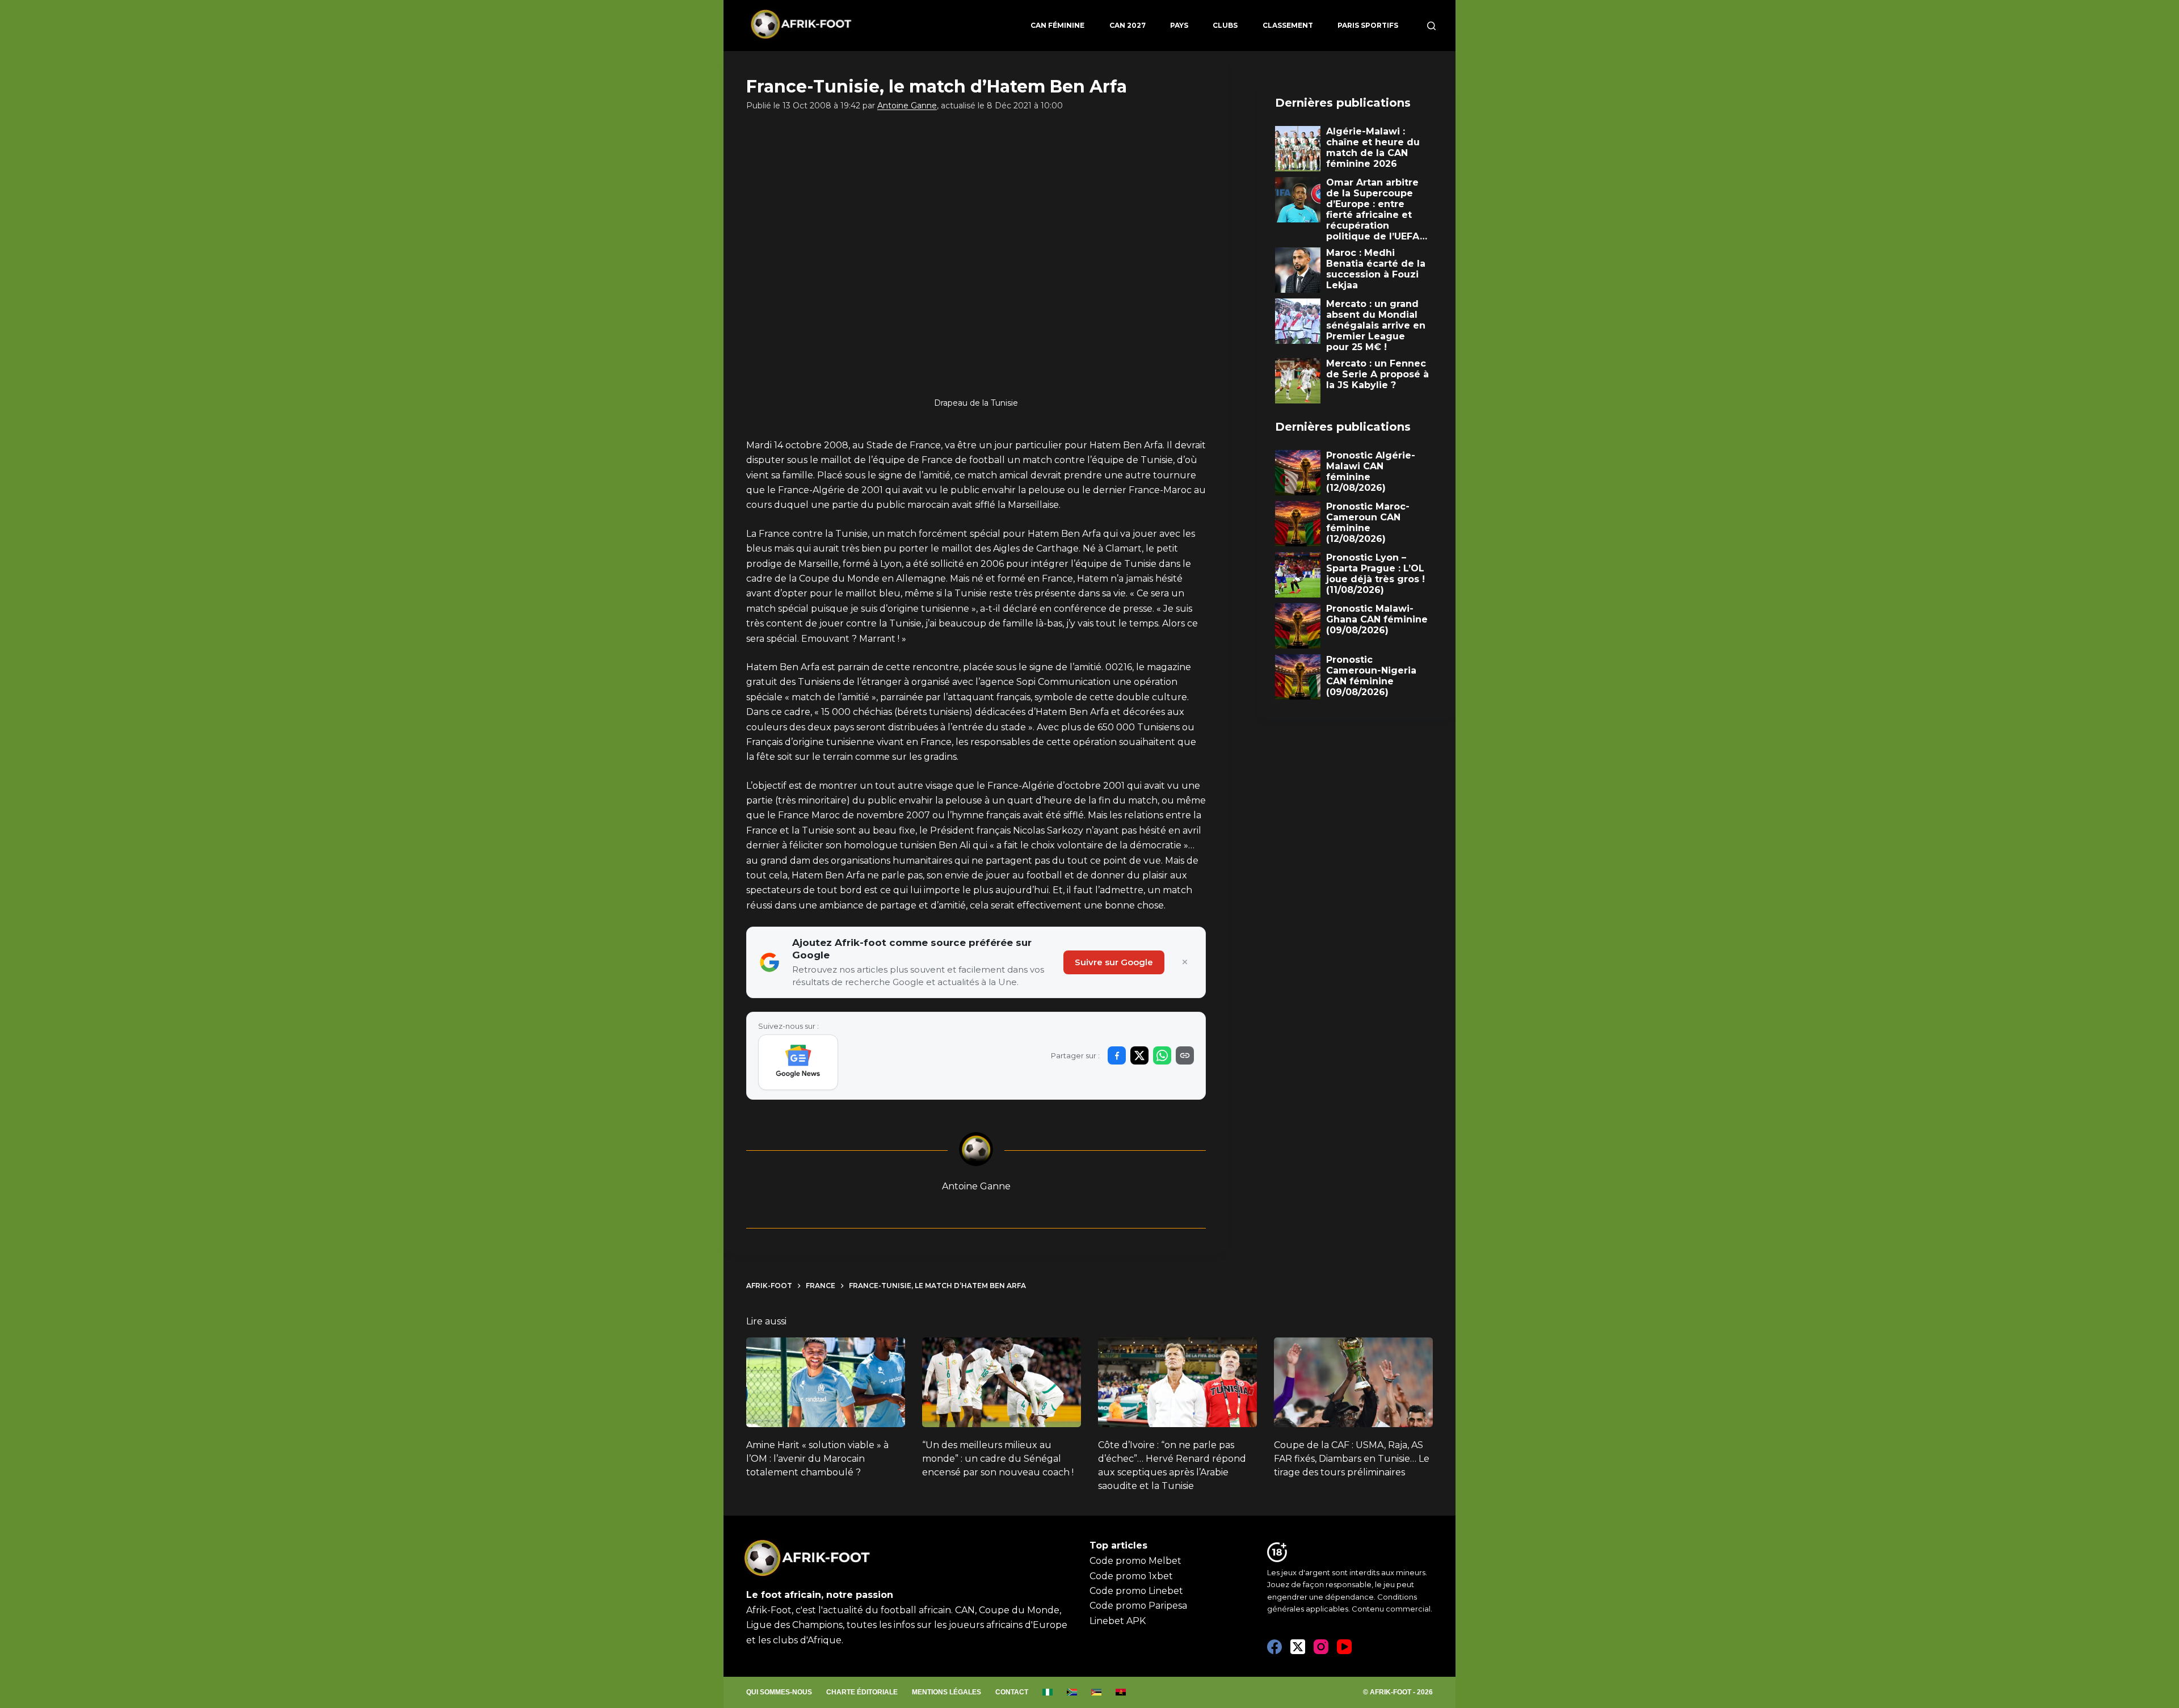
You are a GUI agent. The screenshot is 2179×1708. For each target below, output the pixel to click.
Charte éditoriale (862, 1692)
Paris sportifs (1368, 25)
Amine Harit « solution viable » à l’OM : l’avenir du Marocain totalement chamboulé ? (817, 1459)
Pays (1179, 25)
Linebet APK (1118, 1621)
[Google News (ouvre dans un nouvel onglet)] (798, 1062)
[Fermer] (1185, 962)
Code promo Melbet (1135, 1561)
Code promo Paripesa (1138, 1606)
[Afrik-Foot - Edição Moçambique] (1097, 1693)
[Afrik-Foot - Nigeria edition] (1048, 1693)
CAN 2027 (1128, 25)
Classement (1288, 25)
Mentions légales (947, 1692)
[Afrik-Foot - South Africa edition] (1072, 1693)
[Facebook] (1274, 1647)
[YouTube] (1344, 1647)
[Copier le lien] (1185, 1055)
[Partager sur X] (1139, 1055)
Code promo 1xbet (1131, 1576)
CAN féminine (1057, 25)
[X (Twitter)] (1298, 1647)
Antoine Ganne (907, 106)
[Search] (1431, 26)
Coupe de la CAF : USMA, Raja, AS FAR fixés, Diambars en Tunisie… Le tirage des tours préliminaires (1352, 1459)
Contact (1012, 1692)
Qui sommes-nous (779, 1692)
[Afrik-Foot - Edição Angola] (1121, 1693)
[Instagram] (1321, 1647)
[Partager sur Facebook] (1117, 1055)
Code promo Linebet (1136, 1591)
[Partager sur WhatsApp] (1162, 1055)
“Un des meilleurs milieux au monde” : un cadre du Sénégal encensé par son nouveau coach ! (998, 1459)
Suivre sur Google (1114, 962)
